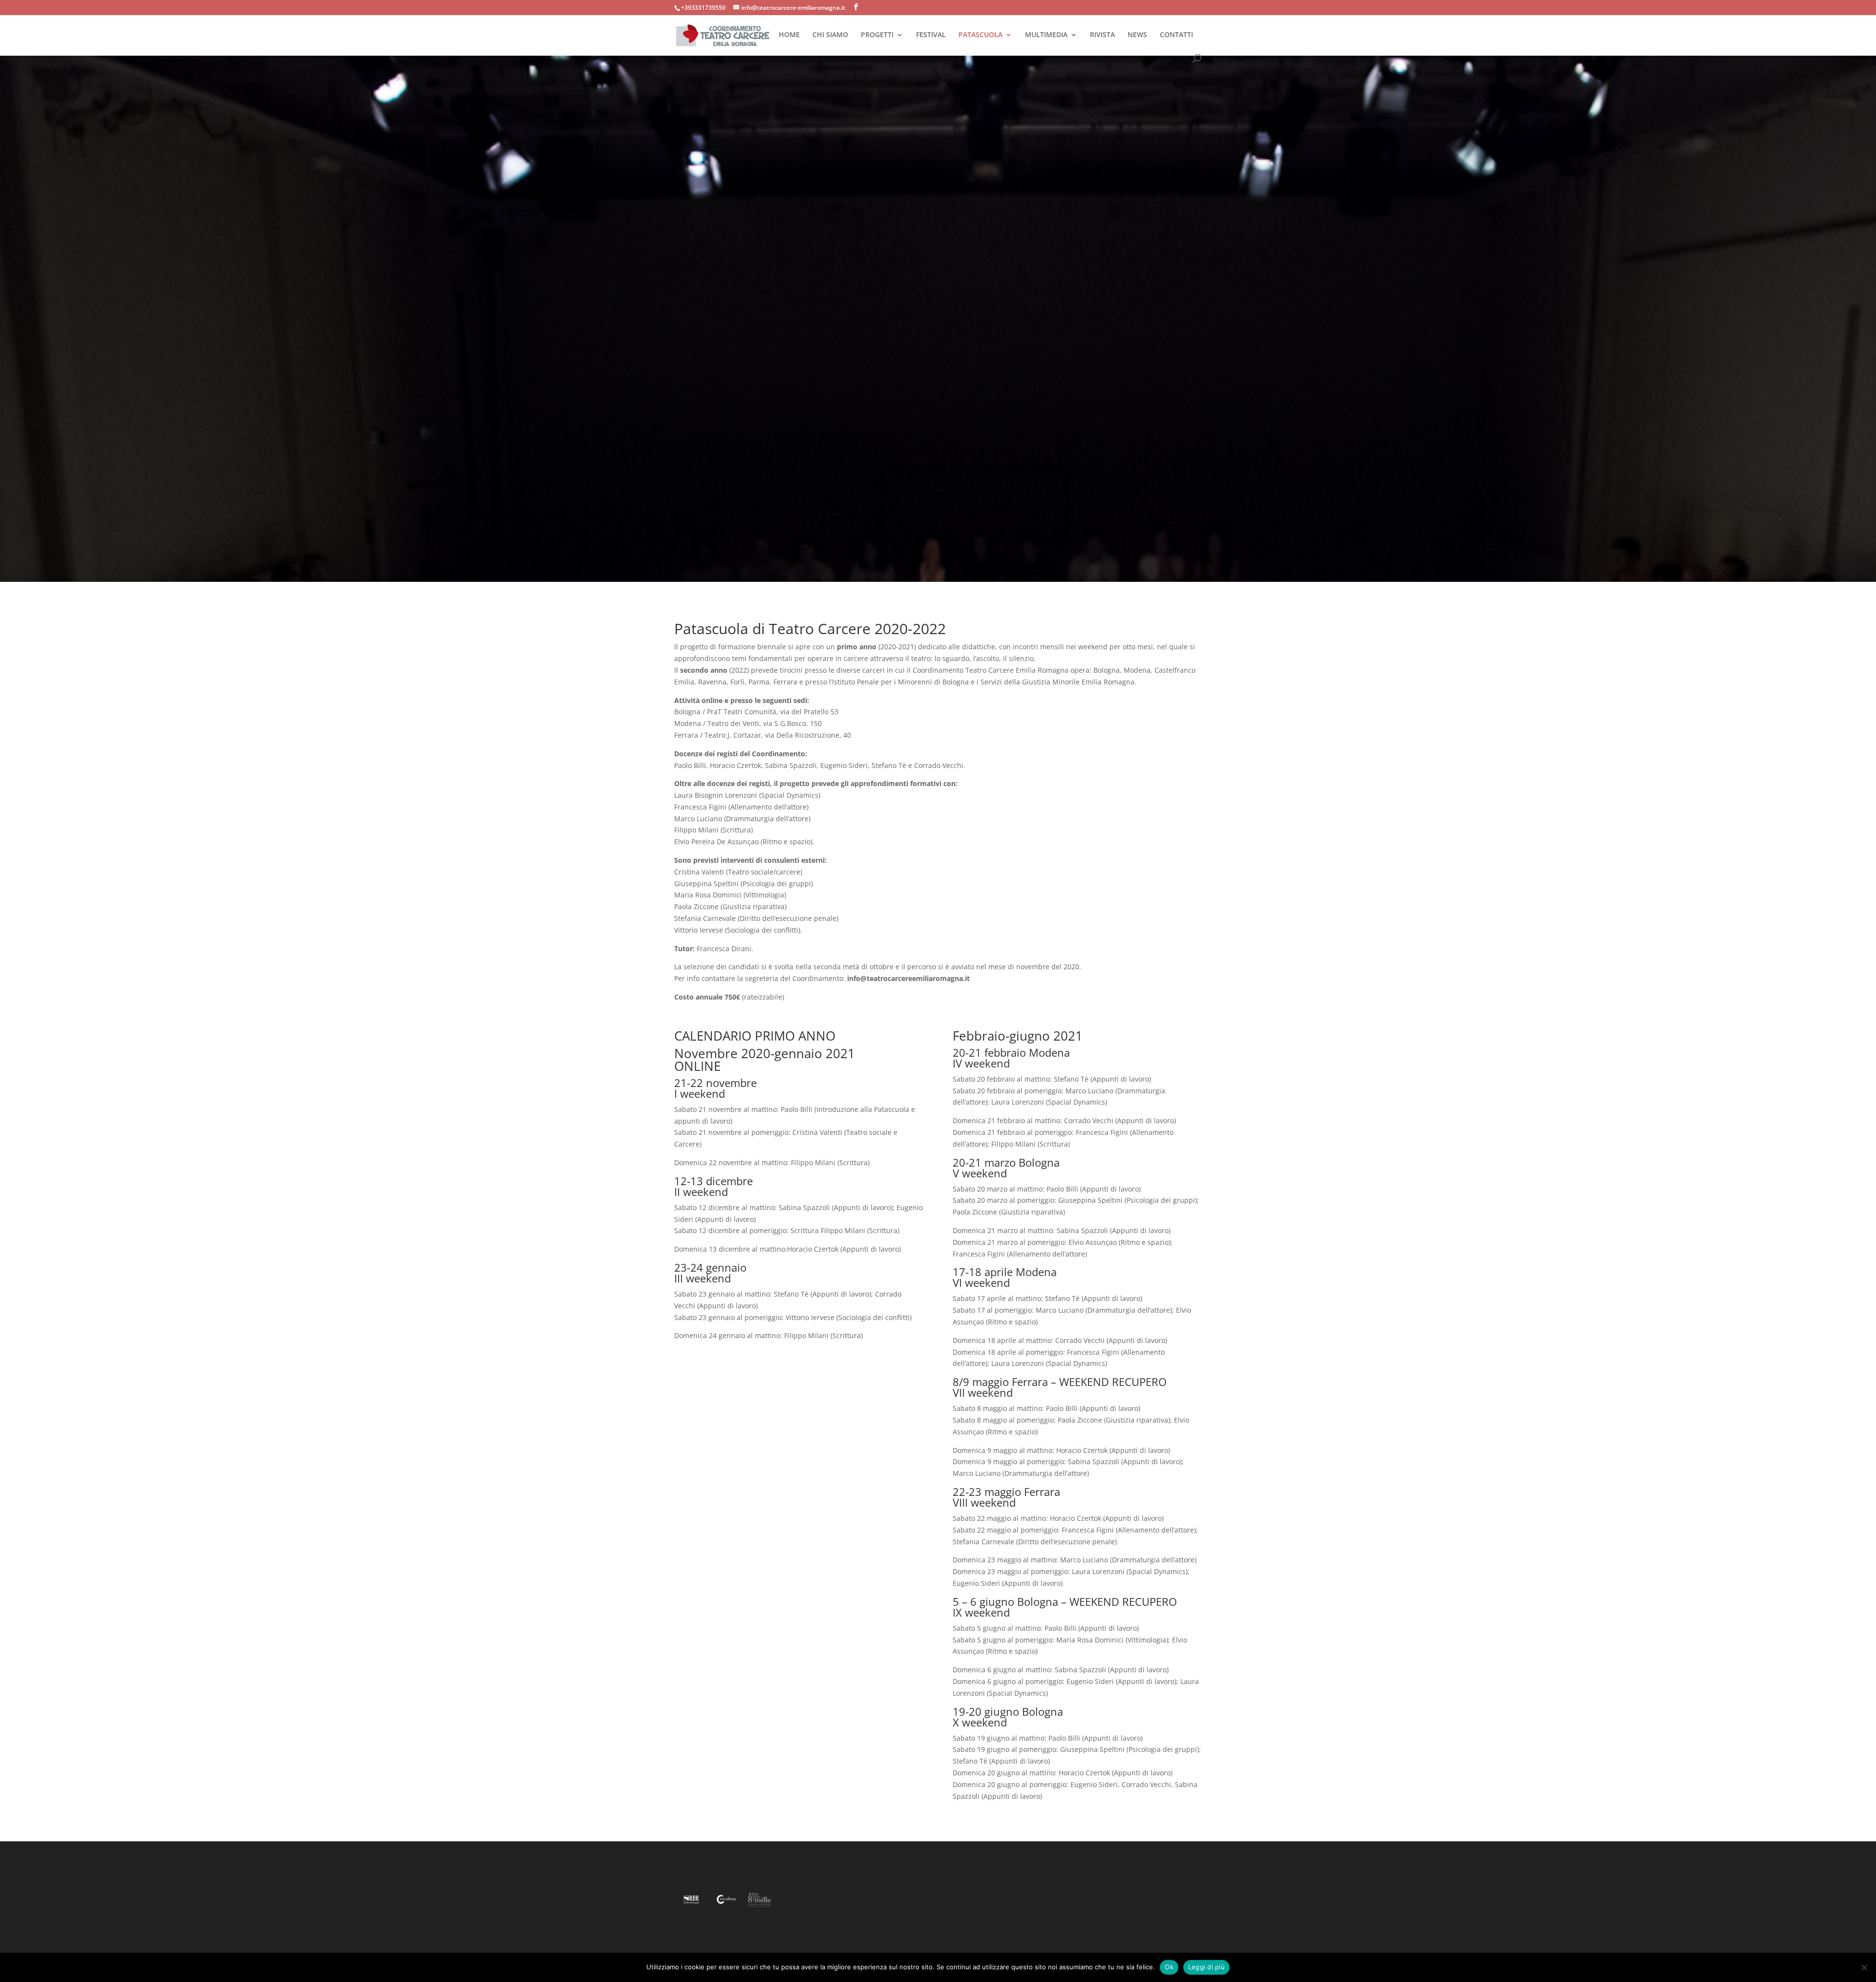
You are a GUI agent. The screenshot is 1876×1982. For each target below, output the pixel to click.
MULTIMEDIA (1046, 35)
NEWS (1137, 35)
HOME (789, 35)
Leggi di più (1206, 1967)
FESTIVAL (931, 35)
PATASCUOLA (981, 35)
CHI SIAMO (830, 35)
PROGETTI (877, 35)
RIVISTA (1102, 35)
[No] (1864, 1967)
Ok (1169, 1967)
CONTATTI (1176, 35)
